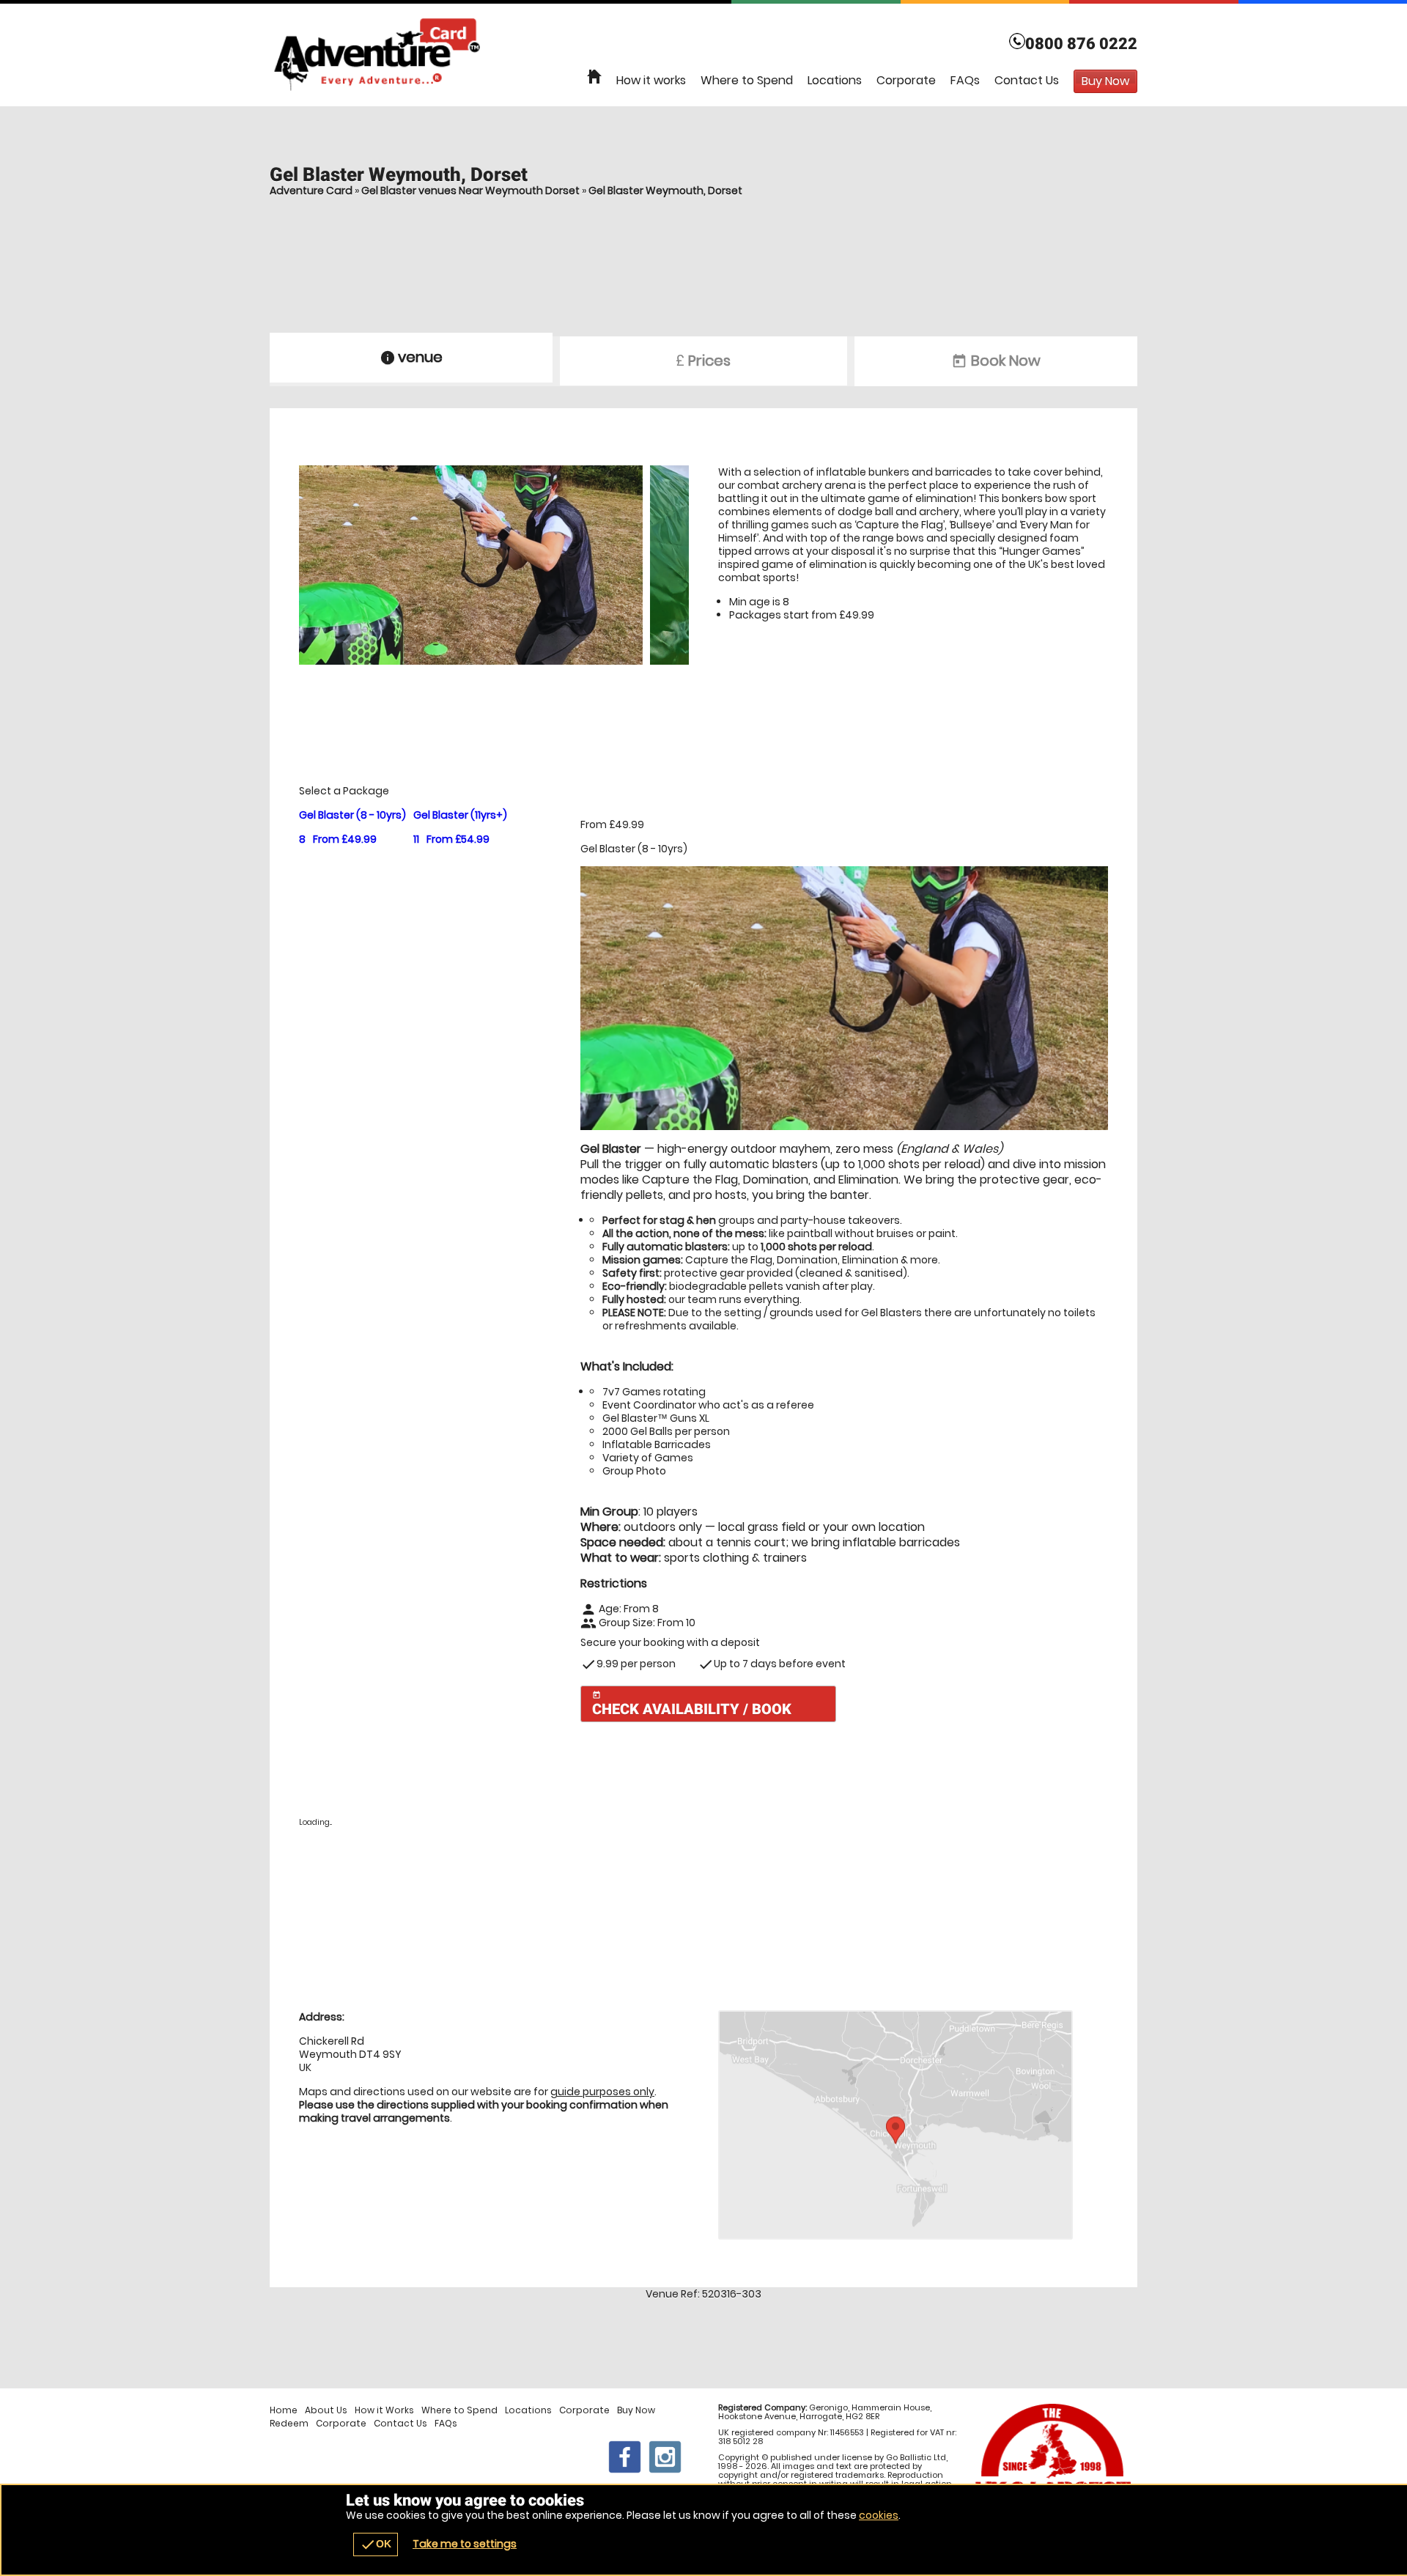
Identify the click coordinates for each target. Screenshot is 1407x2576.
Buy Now (636, 2410)
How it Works (384, 2410)
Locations (835, 80)
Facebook (625, 2457)
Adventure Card (311, 191)
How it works (651, 80)
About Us (326, 2410)
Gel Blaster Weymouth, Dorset (665, 191)
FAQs (965, 80)
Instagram (665, 2457)
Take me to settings (465, 2544)
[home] (594, 77)
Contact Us (1027, 80)
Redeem (289, 2424)
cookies (879, 2515)
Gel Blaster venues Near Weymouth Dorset (470, 191)
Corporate (906, 80)
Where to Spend (747, 80)
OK (376, 2544)
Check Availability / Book (692, 1704)
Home (284, 2410)
